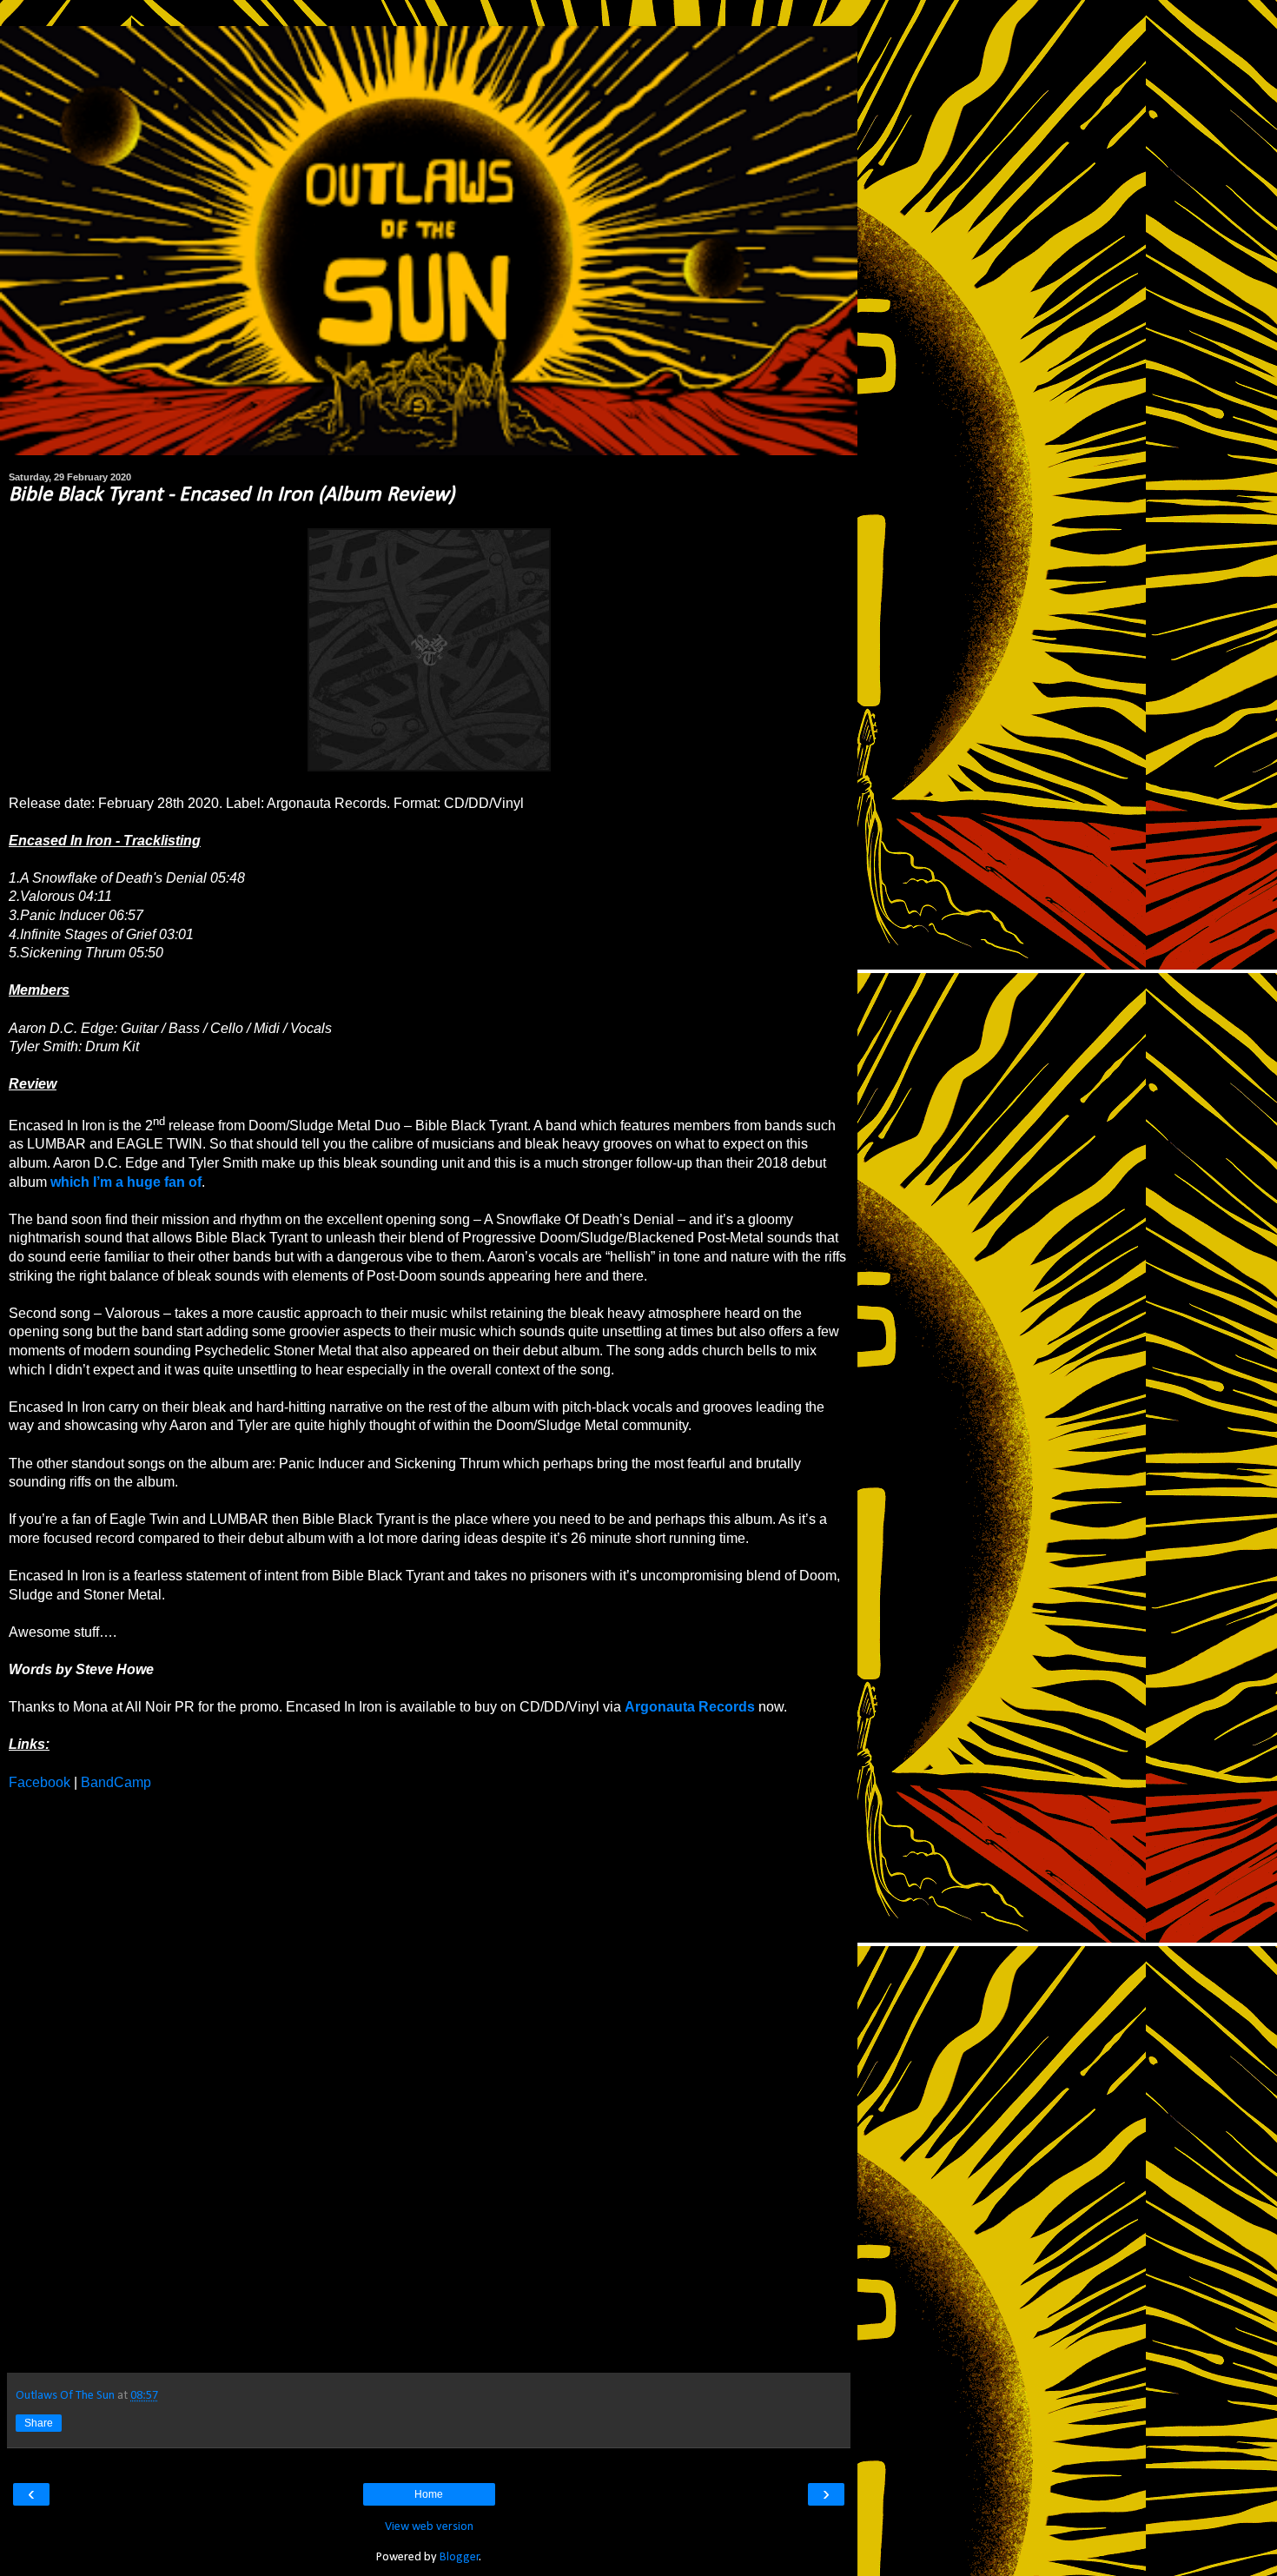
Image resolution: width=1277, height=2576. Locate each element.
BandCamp (116, 1782)
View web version (429, 2527)
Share (39, 2423)
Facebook (40, 1782)
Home (429, 2494)
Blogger (460, 2557)
